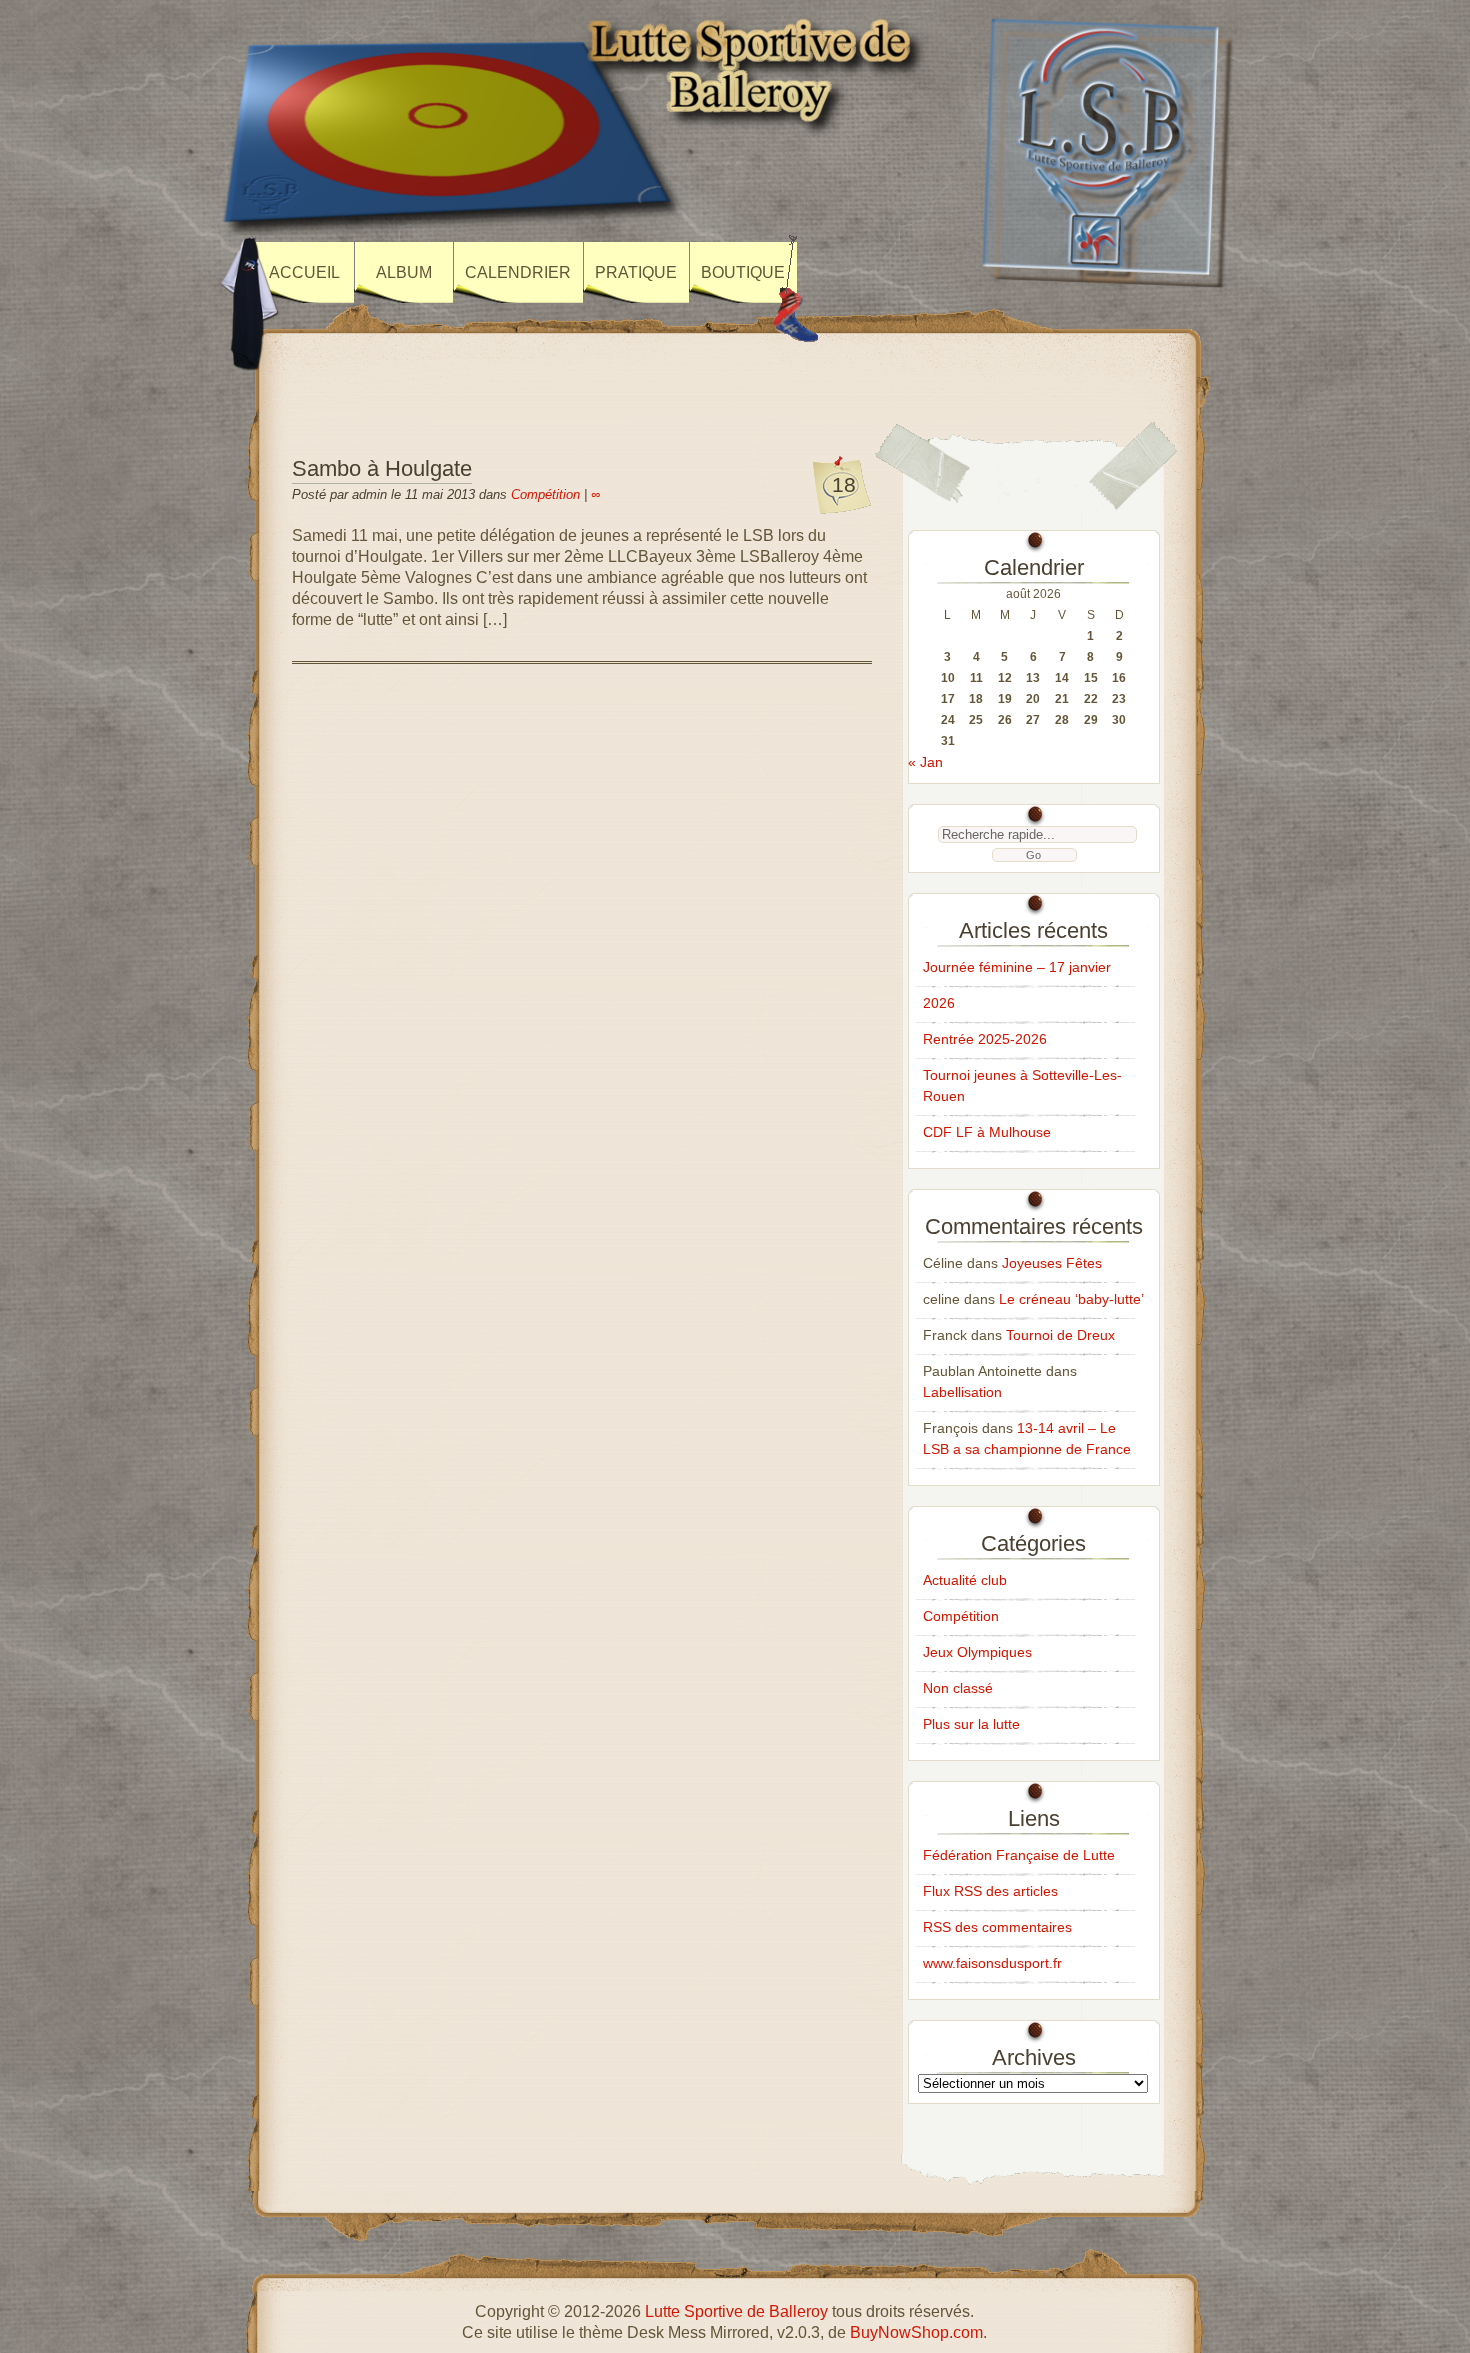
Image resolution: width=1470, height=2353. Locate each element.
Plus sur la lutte (971, 1724)
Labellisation (962, 1392)
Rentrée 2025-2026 (985, 1039)
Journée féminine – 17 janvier (1017, 967)
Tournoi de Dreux (1060, 1335)
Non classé (958, 1688)
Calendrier (518, 272)
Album (404, 272)
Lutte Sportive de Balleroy (736, 2311)
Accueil (304, 272)
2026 (939, 1003)
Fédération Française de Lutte (1019, 1855)
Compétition (545, 494)
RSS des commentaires (997, 1927)
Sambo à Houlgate (382, 468)
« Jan (925, 762)
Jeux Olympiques (977, 1652)
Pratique (636, 272)
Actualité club (965, 1580)
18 (844, 484)
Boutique (743, 272)
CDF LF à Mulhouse (987, 1132)
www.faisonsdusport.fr (992, 1963)
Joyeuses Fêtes (1052, 1263)
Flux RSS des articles (990, 1891)
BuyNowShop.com (916, 2332)
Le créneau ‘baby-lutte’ (1071, 1299)
